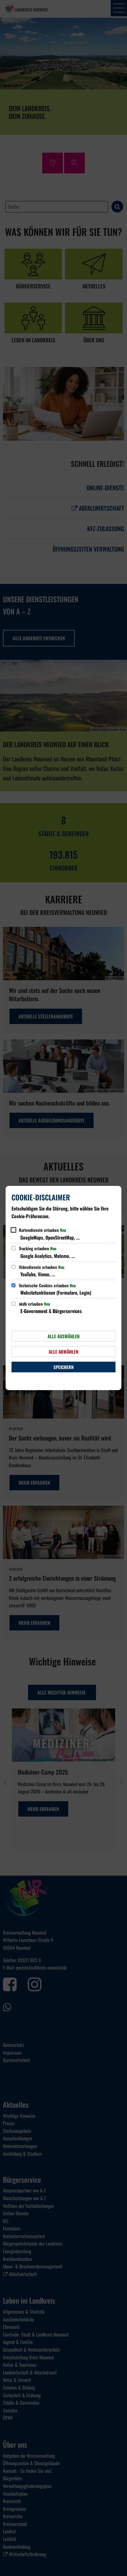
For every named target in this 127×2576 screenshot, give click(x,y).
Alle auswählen (63, 1336)
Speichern (63, 1367)
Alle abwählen (63, 1352)
